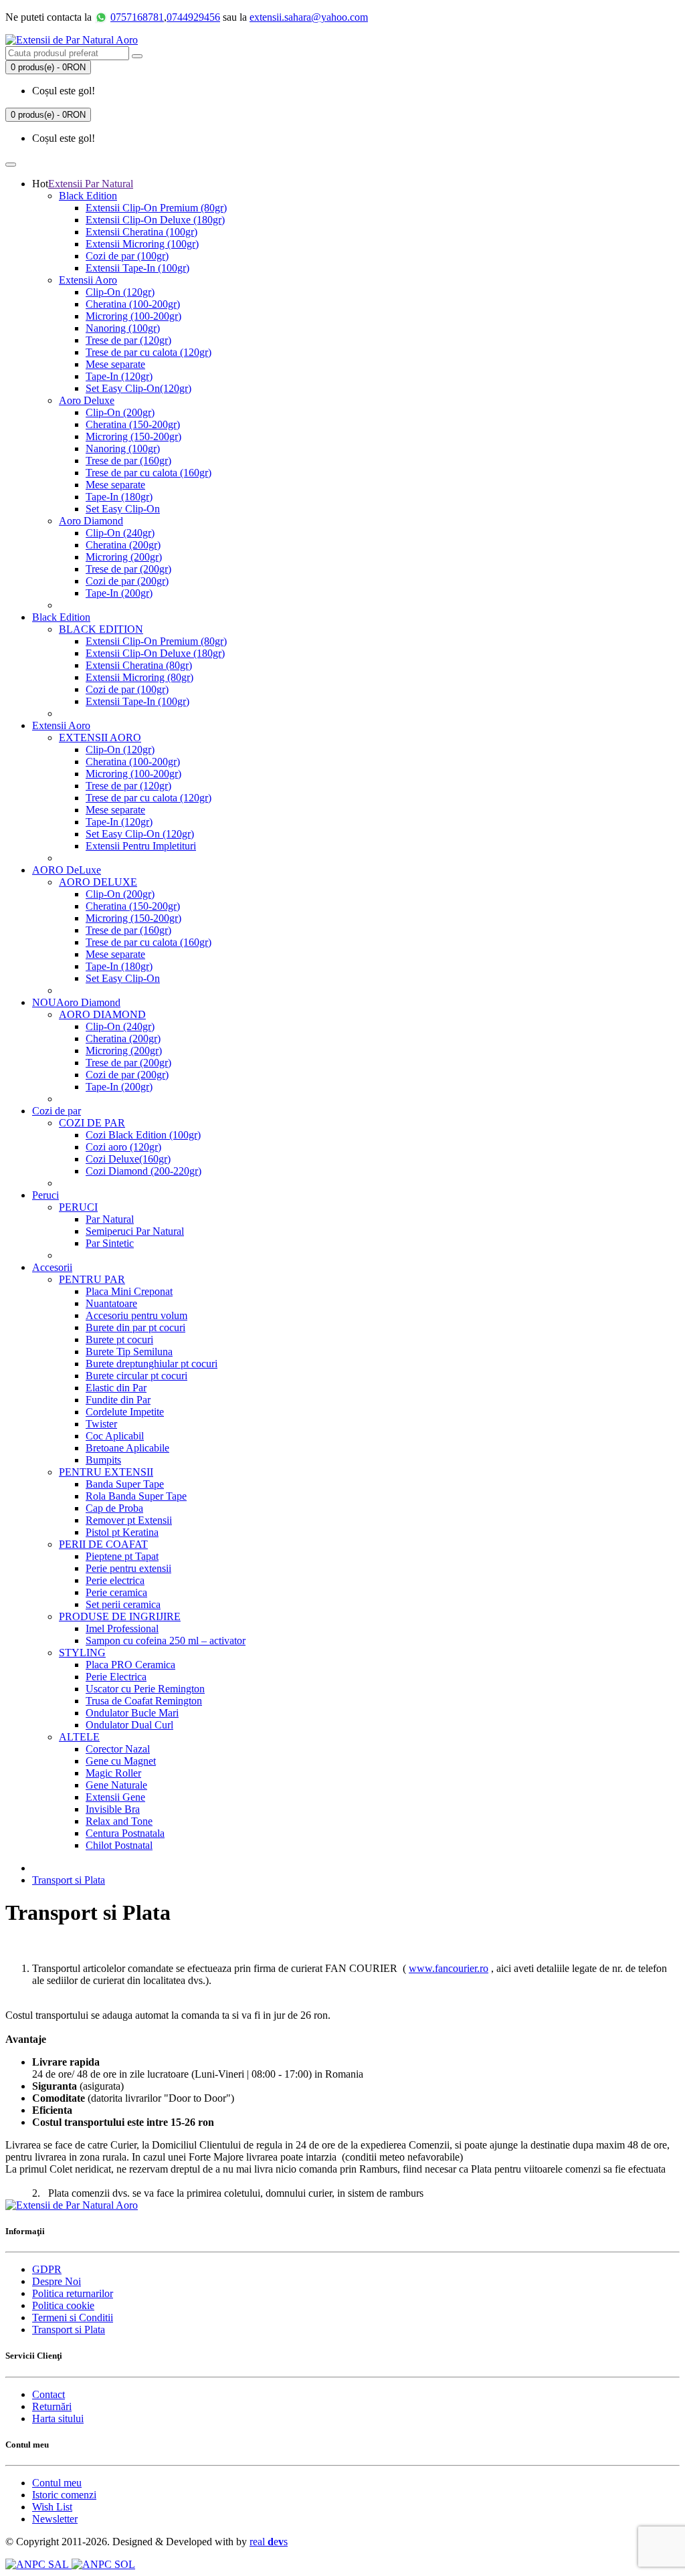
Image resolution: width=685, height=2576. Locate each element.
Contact (48, 2394)
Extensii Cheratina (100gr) (141, 232)
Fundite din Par (118, 1400)
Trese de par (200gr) (128, 569)
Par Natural (110, 1219)
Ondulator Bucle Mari (132, 1713)
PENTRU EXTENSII (106, 1472)
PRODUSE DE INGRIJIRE (120, 1616)
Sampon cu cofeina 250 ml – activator (166, 1641)
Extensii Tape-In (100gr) (137, 268)
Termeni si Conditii (73, 2317)
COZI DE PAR (92, 1123)
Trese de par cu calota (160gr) (149, 473)
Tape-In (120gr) (119, 376)
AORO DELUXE (98, 882)
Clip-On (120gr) (120, 292)
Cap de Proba (114, 1508)
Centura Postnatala (125, 1833)
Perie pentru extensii (128, 1568)
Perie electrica (115, 1580)
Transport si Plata (69, 1880)
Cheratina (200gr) (123, 545)
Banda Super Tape (125, 1484)
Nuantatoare (111, 1303)
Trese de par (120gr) (128, 340)
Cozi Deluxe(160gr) (128, 1159)
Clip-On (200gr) (120, 412)
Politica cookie (63, 2305)
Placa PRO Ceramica (130, 1665)
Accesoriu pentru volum (136, 1315)
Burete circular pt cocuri (136, 1376)
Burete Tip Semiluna (129, 1352)
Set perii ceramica (123, 1604)
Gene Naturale (116, 1785)
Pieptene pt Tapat (122, 1556)
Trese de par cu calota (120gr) (149, 352)
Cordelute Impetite (125, 1412)
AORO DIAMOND (102, 1014)
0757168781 (137, 17)
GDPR (47, 2269)
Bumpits (103, 1460)
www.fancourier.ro (449, 1968)
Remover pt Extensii (129, 1520)
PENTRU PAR (92, 1279)
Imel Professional (122, 1628)
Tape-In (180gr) (119, 497)
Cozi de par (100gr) (127, 256)
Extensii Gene (115, 1797)
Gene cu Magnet (121, 1761)
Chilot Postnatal (119, 1845)
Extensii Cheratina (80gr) (139, 665)
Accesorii (52, 1267)
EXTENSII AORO (100, 737)
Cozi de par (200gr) (127, 581)
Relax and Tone (119, 1821)
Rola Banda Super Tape (136, 1496)
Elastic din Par (116, 1388)
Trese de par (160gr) (128, 461)
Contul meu (57, 2483)
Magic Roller (113, 1773)
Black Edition (88, 196)
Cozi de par (57, 1111)
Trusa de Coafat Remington (144, 1701)
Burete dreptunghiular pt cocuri (152, 1364)
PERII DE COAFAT (103, 1544)
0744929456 (193, 17)
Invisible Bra (113, 1809)
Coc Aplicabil (115, 1436)
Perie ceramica (116, 1592)
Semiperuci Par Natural (135, 1231)
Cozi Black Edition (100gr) (143, 1135)
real (269, 2542)
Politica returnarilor (73, 2293)
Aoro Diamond (91, 521)
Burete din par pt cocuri (135, 1327)
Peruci (45, 1195)
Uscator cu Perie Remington (145, 1689)
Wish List (52, 2507)
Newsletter (55, 2519)
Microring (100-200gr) (133, 316)
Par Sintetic (110, 1243)
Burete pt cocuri (119, 1340)
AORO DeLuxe (67, 870)
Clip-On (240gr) (120, 533)
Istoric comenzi (64, 2495)
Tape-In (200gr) (119, 593)
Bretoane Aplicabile (127, 1448)
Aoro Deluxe (87, 400)
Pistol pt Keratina (122, 1532)
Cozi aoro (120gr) (123, 1147)
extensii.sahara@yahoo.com (309, 17)
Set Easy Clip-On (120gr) (140, 834)
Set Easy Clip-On (123, 509)
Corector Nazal (118, 1749)
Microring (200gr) (124, 557)
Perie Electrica (116, 1677)
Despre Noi (57, 2281)
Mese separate (115, 364)
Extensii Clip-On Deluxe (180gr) (155, 220)
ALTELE (79, 1737)
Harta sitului (58, 2418)
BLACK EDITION (101, 629)
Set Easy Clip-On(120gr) (138, 388)
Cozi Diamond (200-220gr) (143, 1171)
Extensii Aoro (88, 280)
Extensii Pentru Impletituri (141, 846)
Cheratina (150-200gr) (133, 424)
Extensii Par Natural (91, 184)
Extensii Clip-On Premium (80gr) (156, 208)
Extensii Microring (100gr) (142, 244)
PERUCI (78, 1207)
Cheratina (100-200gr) (133, 304)
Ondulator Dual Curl (129, 1725)
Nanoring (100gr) (123, 328)
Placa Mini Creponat (129, 1291)
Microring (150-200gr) (133, 436)
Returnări (52, 2406)
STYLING (82, 1653)
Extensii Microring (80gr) (139, 677)
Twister (101, 1424)
